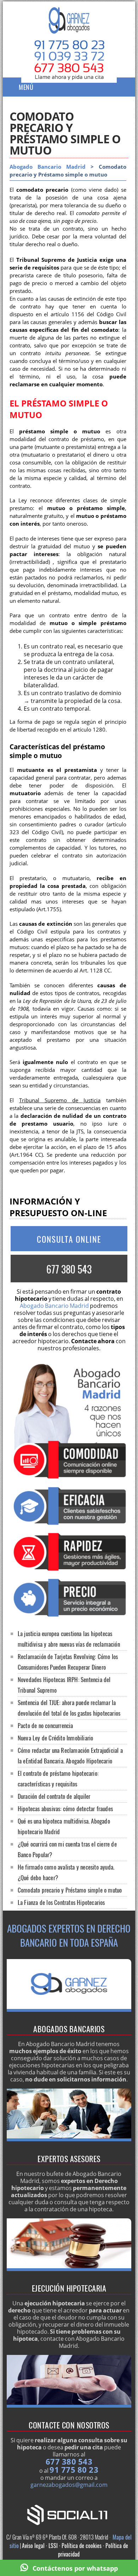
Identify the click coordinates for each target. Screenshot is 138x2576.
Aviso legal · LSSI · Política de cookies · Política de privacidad (75, 2550)
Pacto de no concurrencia (45, 1725)
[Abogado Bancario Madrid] (69, 27)
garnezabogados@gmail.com (69, 2485)
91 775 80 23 (74, 2470)
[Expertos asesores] (69, 2139)
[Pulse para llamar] (69, 75)
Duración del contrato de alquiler (54, 1796)
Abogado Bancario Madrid (48, 167)
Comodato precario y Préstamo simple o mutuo (70, 1890)
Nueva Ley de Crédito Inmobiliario (56, 1738)
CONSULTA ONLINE (69, 1239)
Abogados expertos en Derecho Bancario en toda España (69, 1935)
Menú (26, 87)
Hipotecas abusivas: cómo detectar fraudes (65, 1809)
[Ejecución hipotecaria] (69, 2269)
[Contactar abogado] (69, 2405)
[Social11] (69, 2514)
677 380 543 (69, 1269)
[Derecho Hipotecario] (69, 2010)
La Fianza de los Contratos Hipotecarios (61, 1902)
